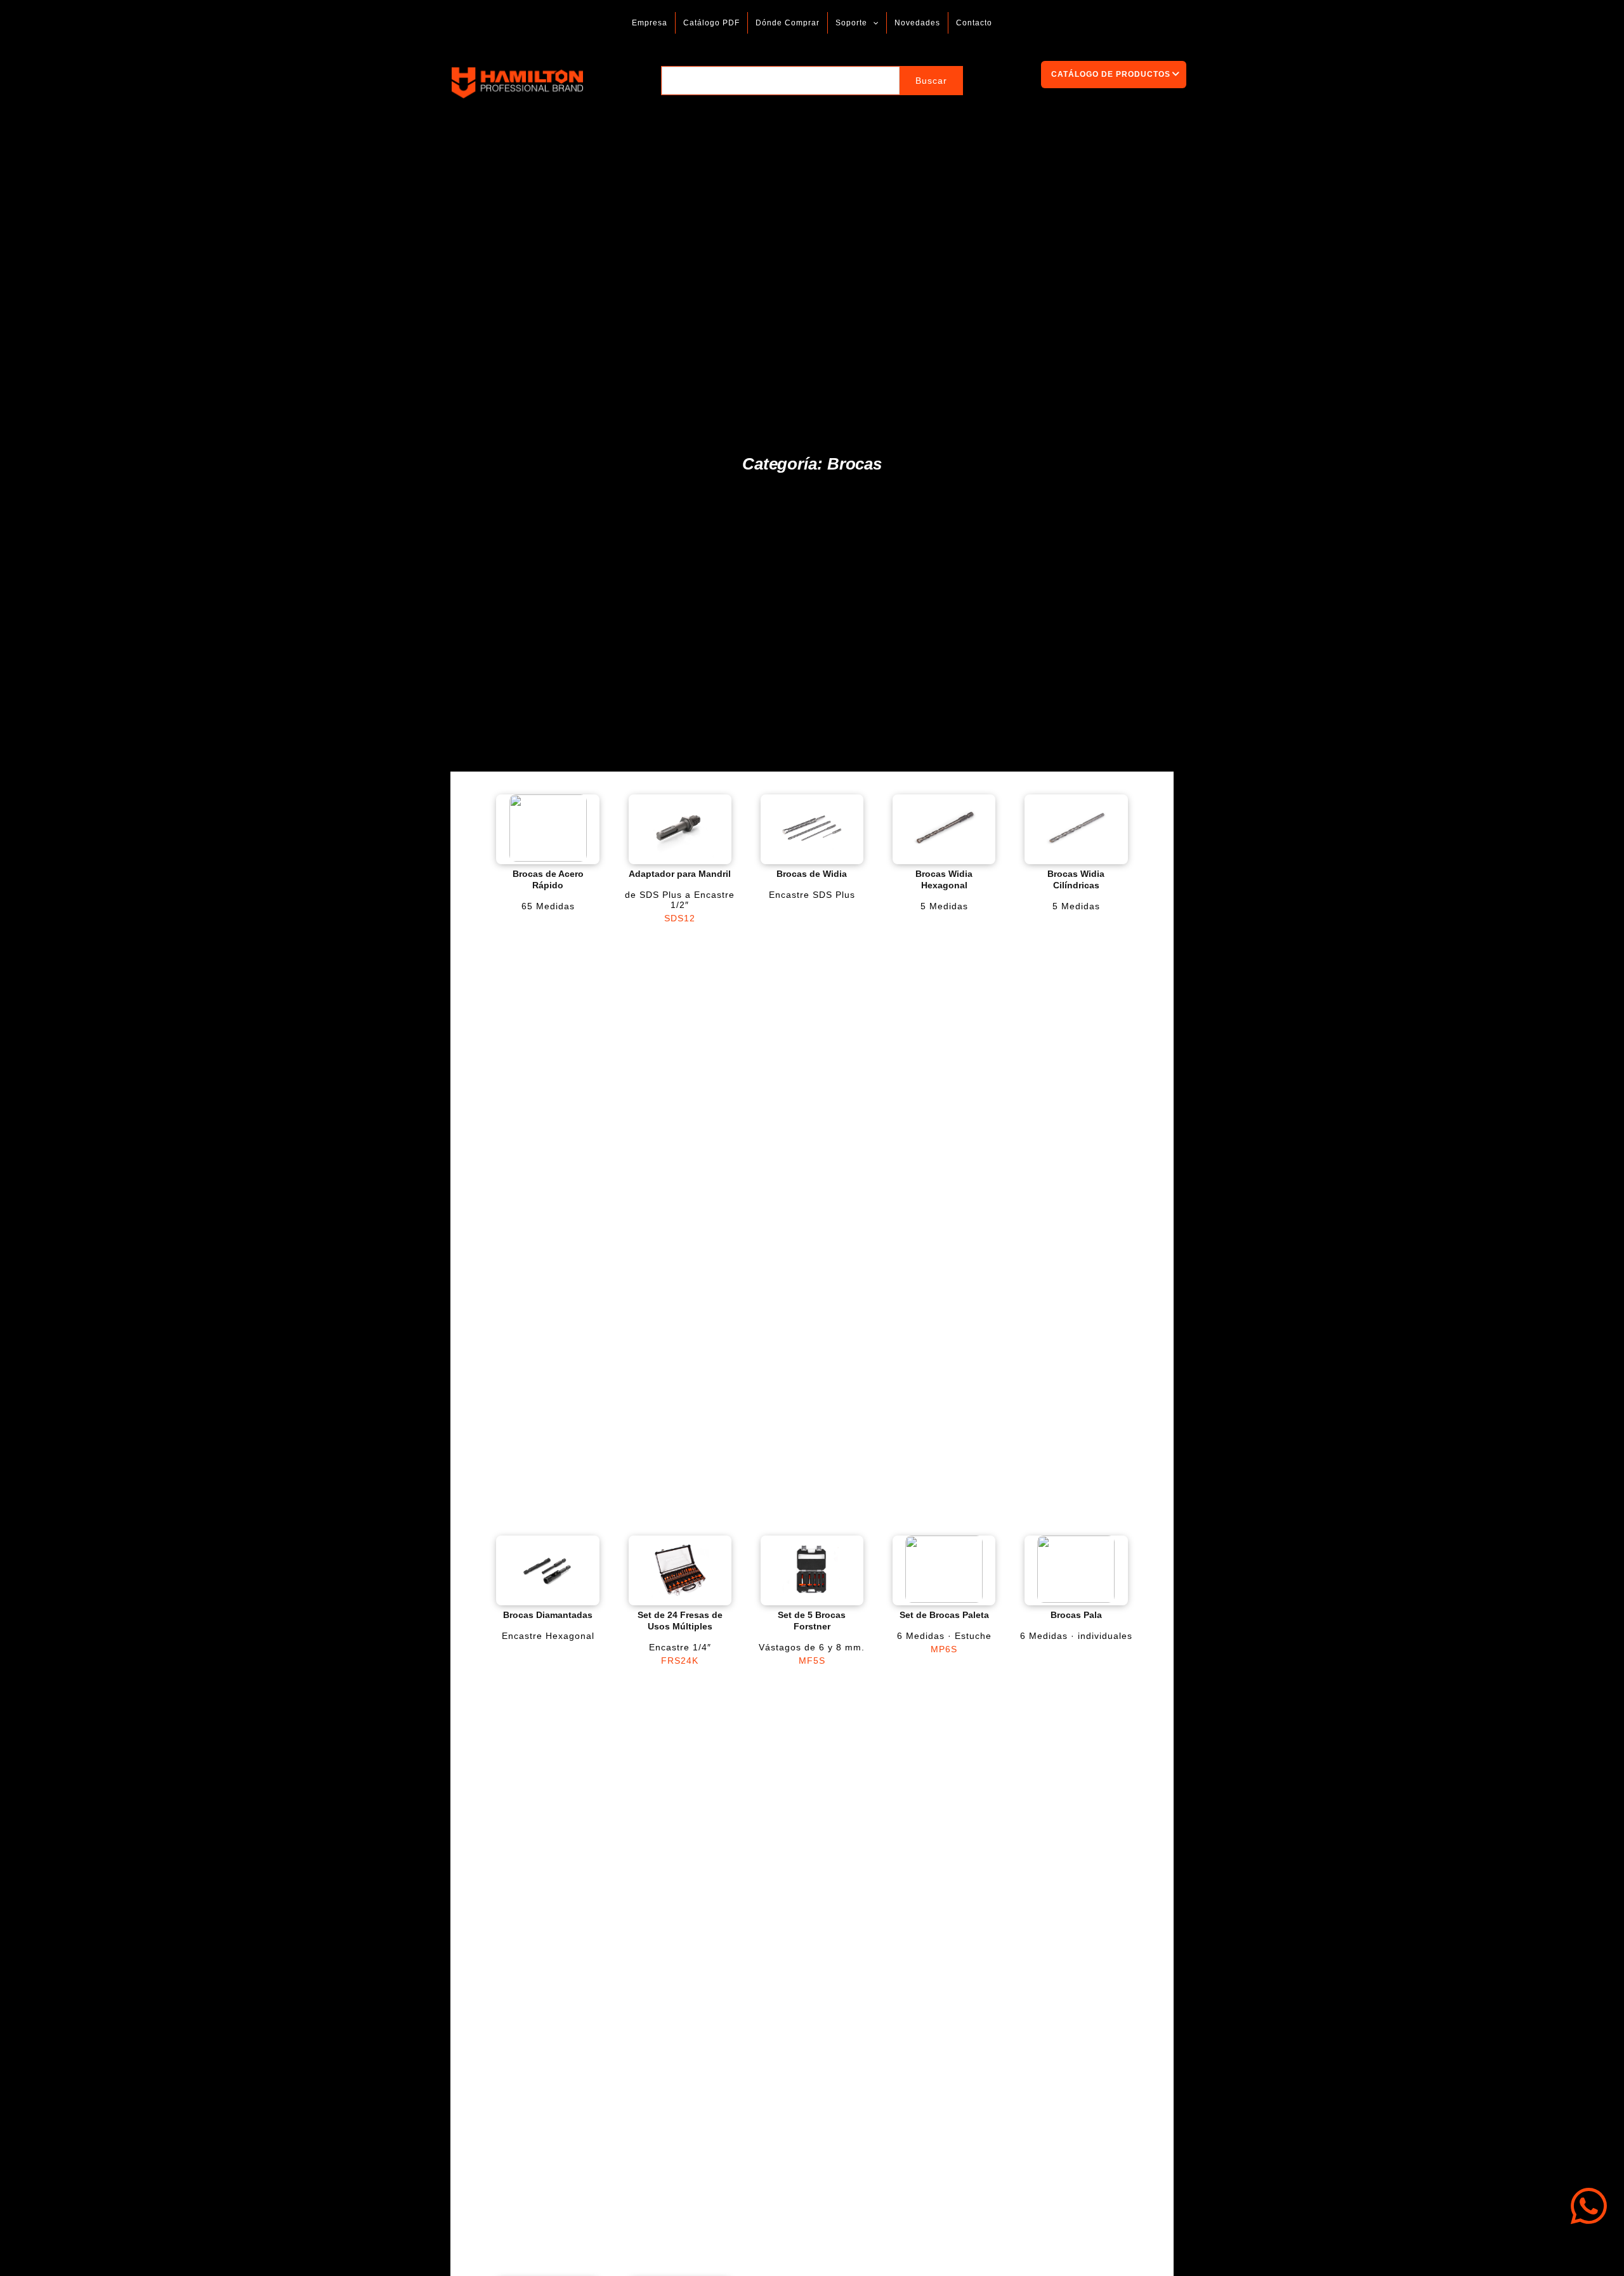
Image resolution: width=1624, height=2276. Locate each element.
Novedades (917, 23)
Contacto (974, 23)
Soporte (851, 23)
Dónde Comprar (788, 23)
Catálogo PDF (711, 23)
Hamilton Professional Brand (620, 83)
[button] (873, 23)
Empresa (650, 23)
